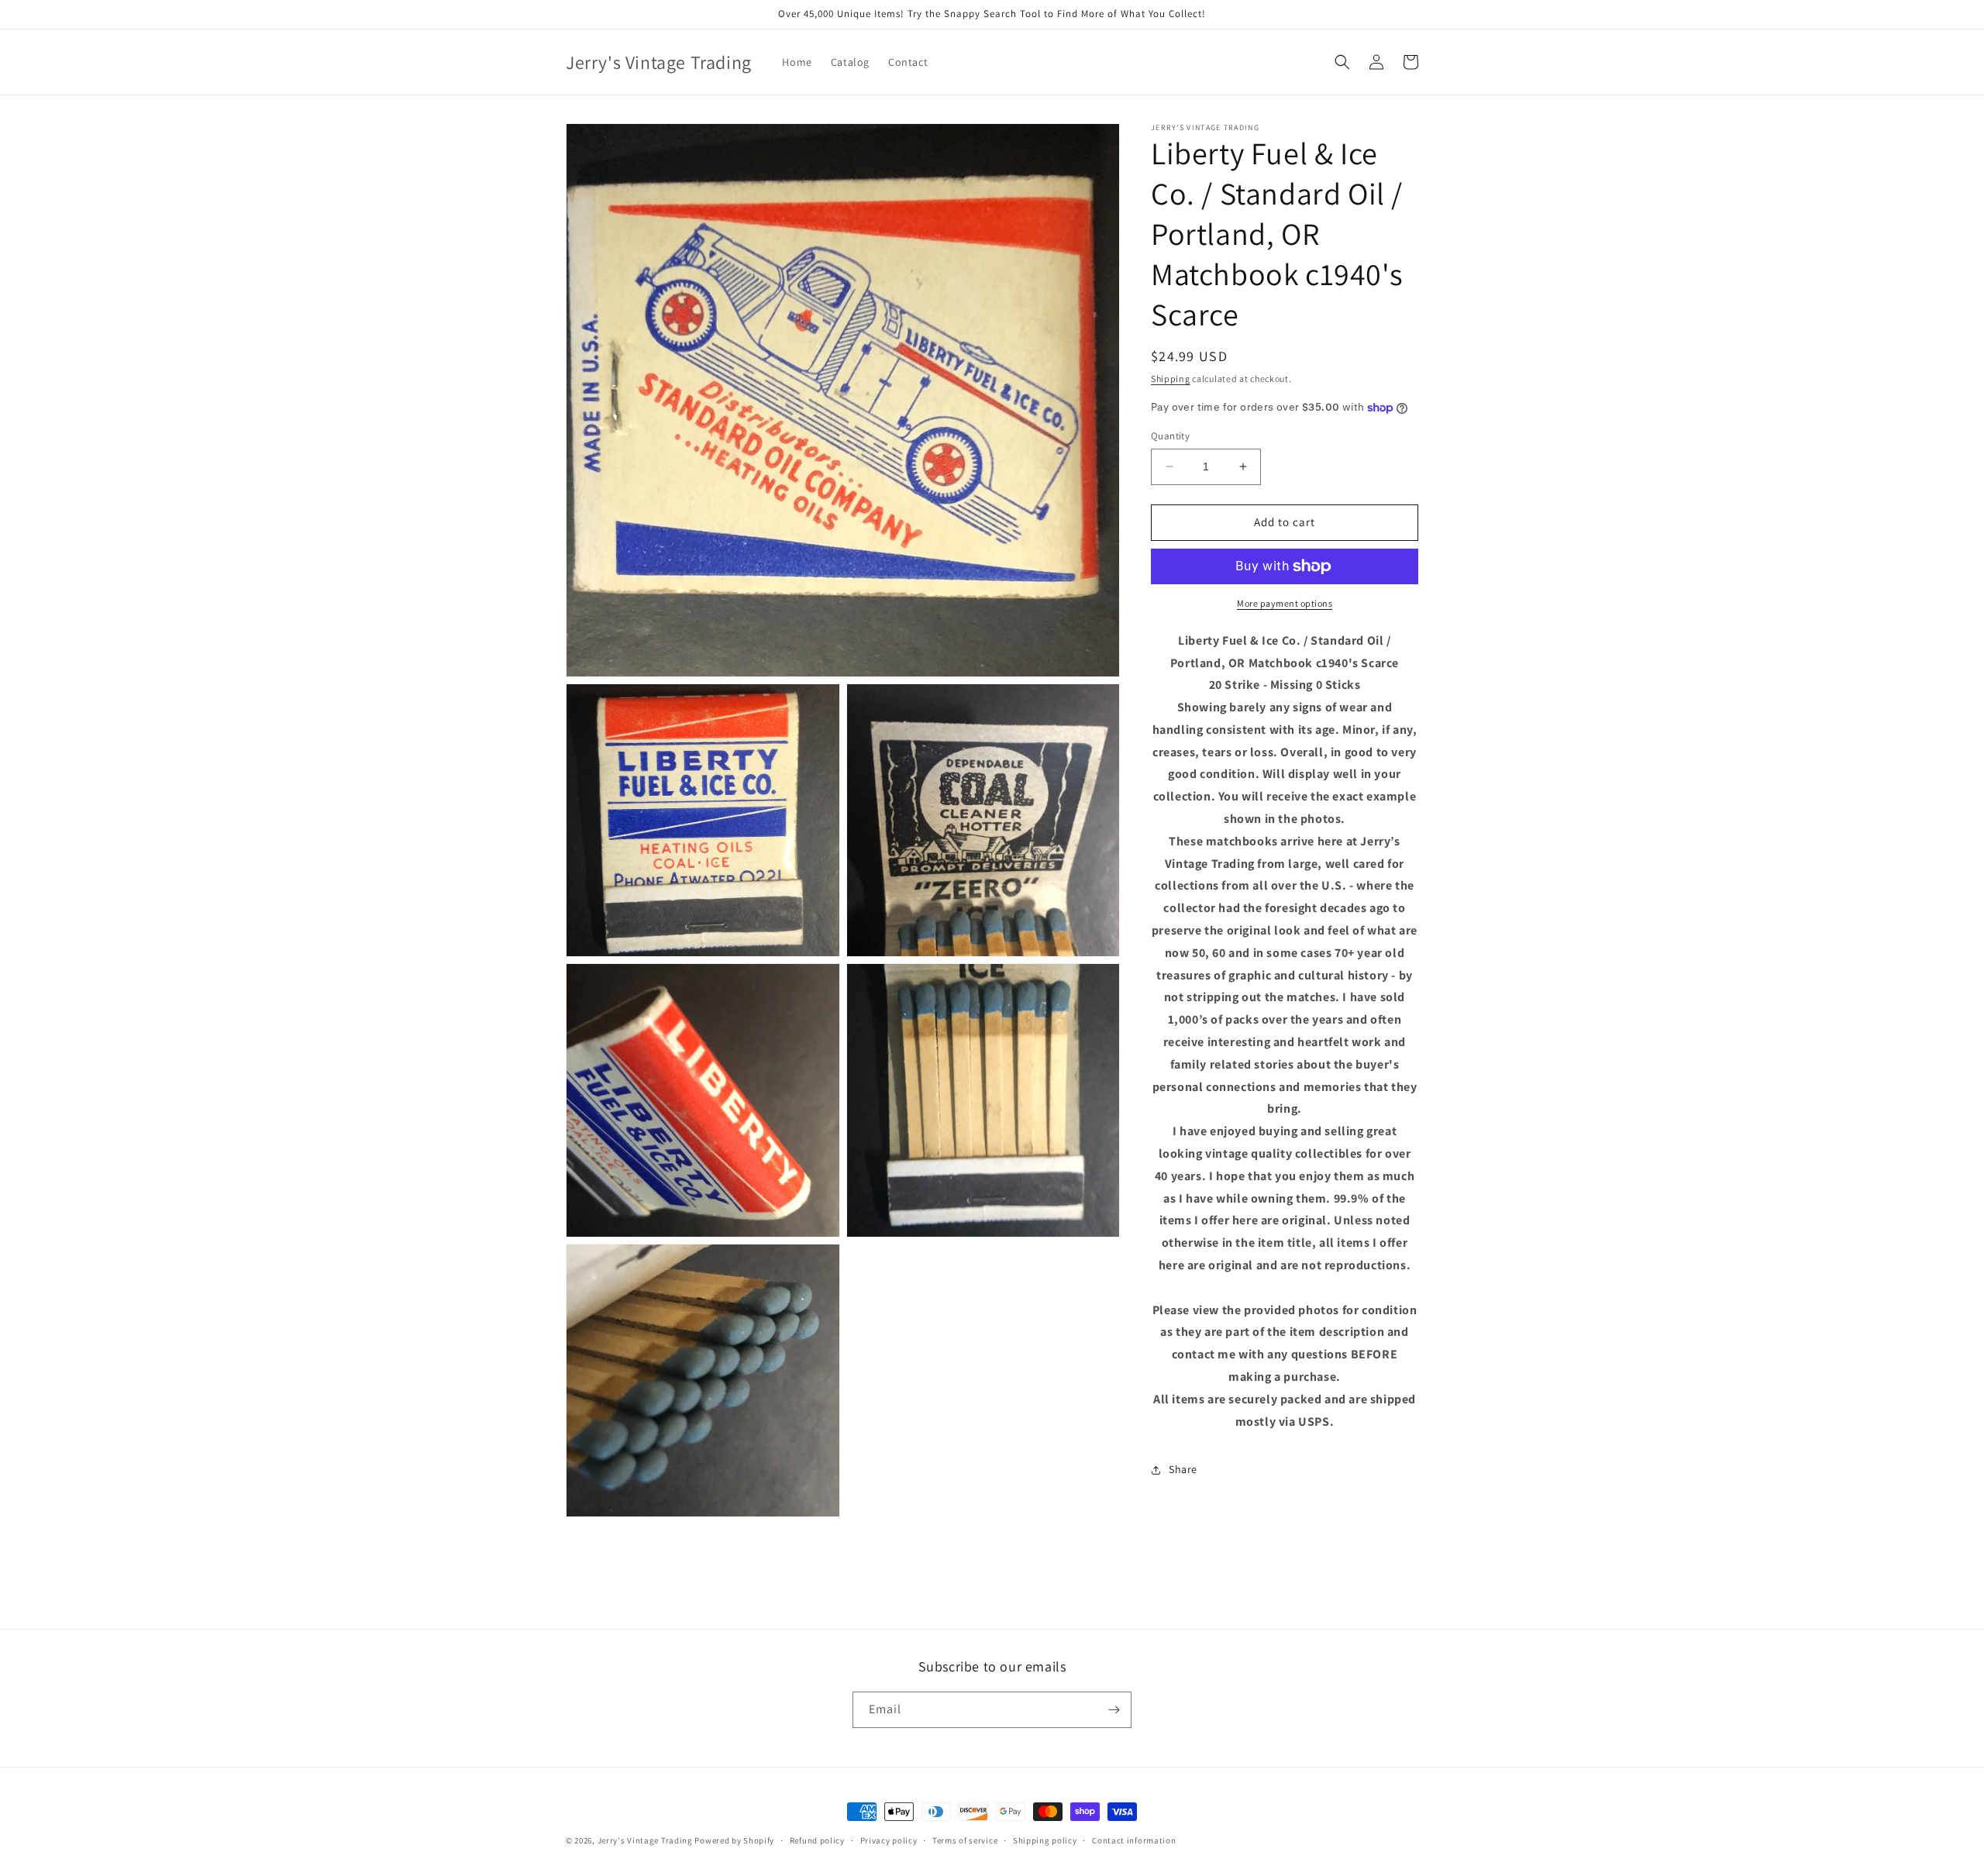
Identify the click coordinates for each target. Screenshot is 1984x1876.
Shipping (1171, 379)
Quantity (1170, 436)
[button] (1342, 62)
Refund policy (817, 1840)
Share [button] (1183, 1469)
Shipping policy (1045, 1840)
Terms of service (965, 1840)
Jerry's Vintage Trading (645, 1840)
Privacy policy (889, 1840)
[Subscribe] (1114, 1710)
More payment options (1285, 603)
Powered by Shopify (734, 1840)
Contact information (1134, 1840)
